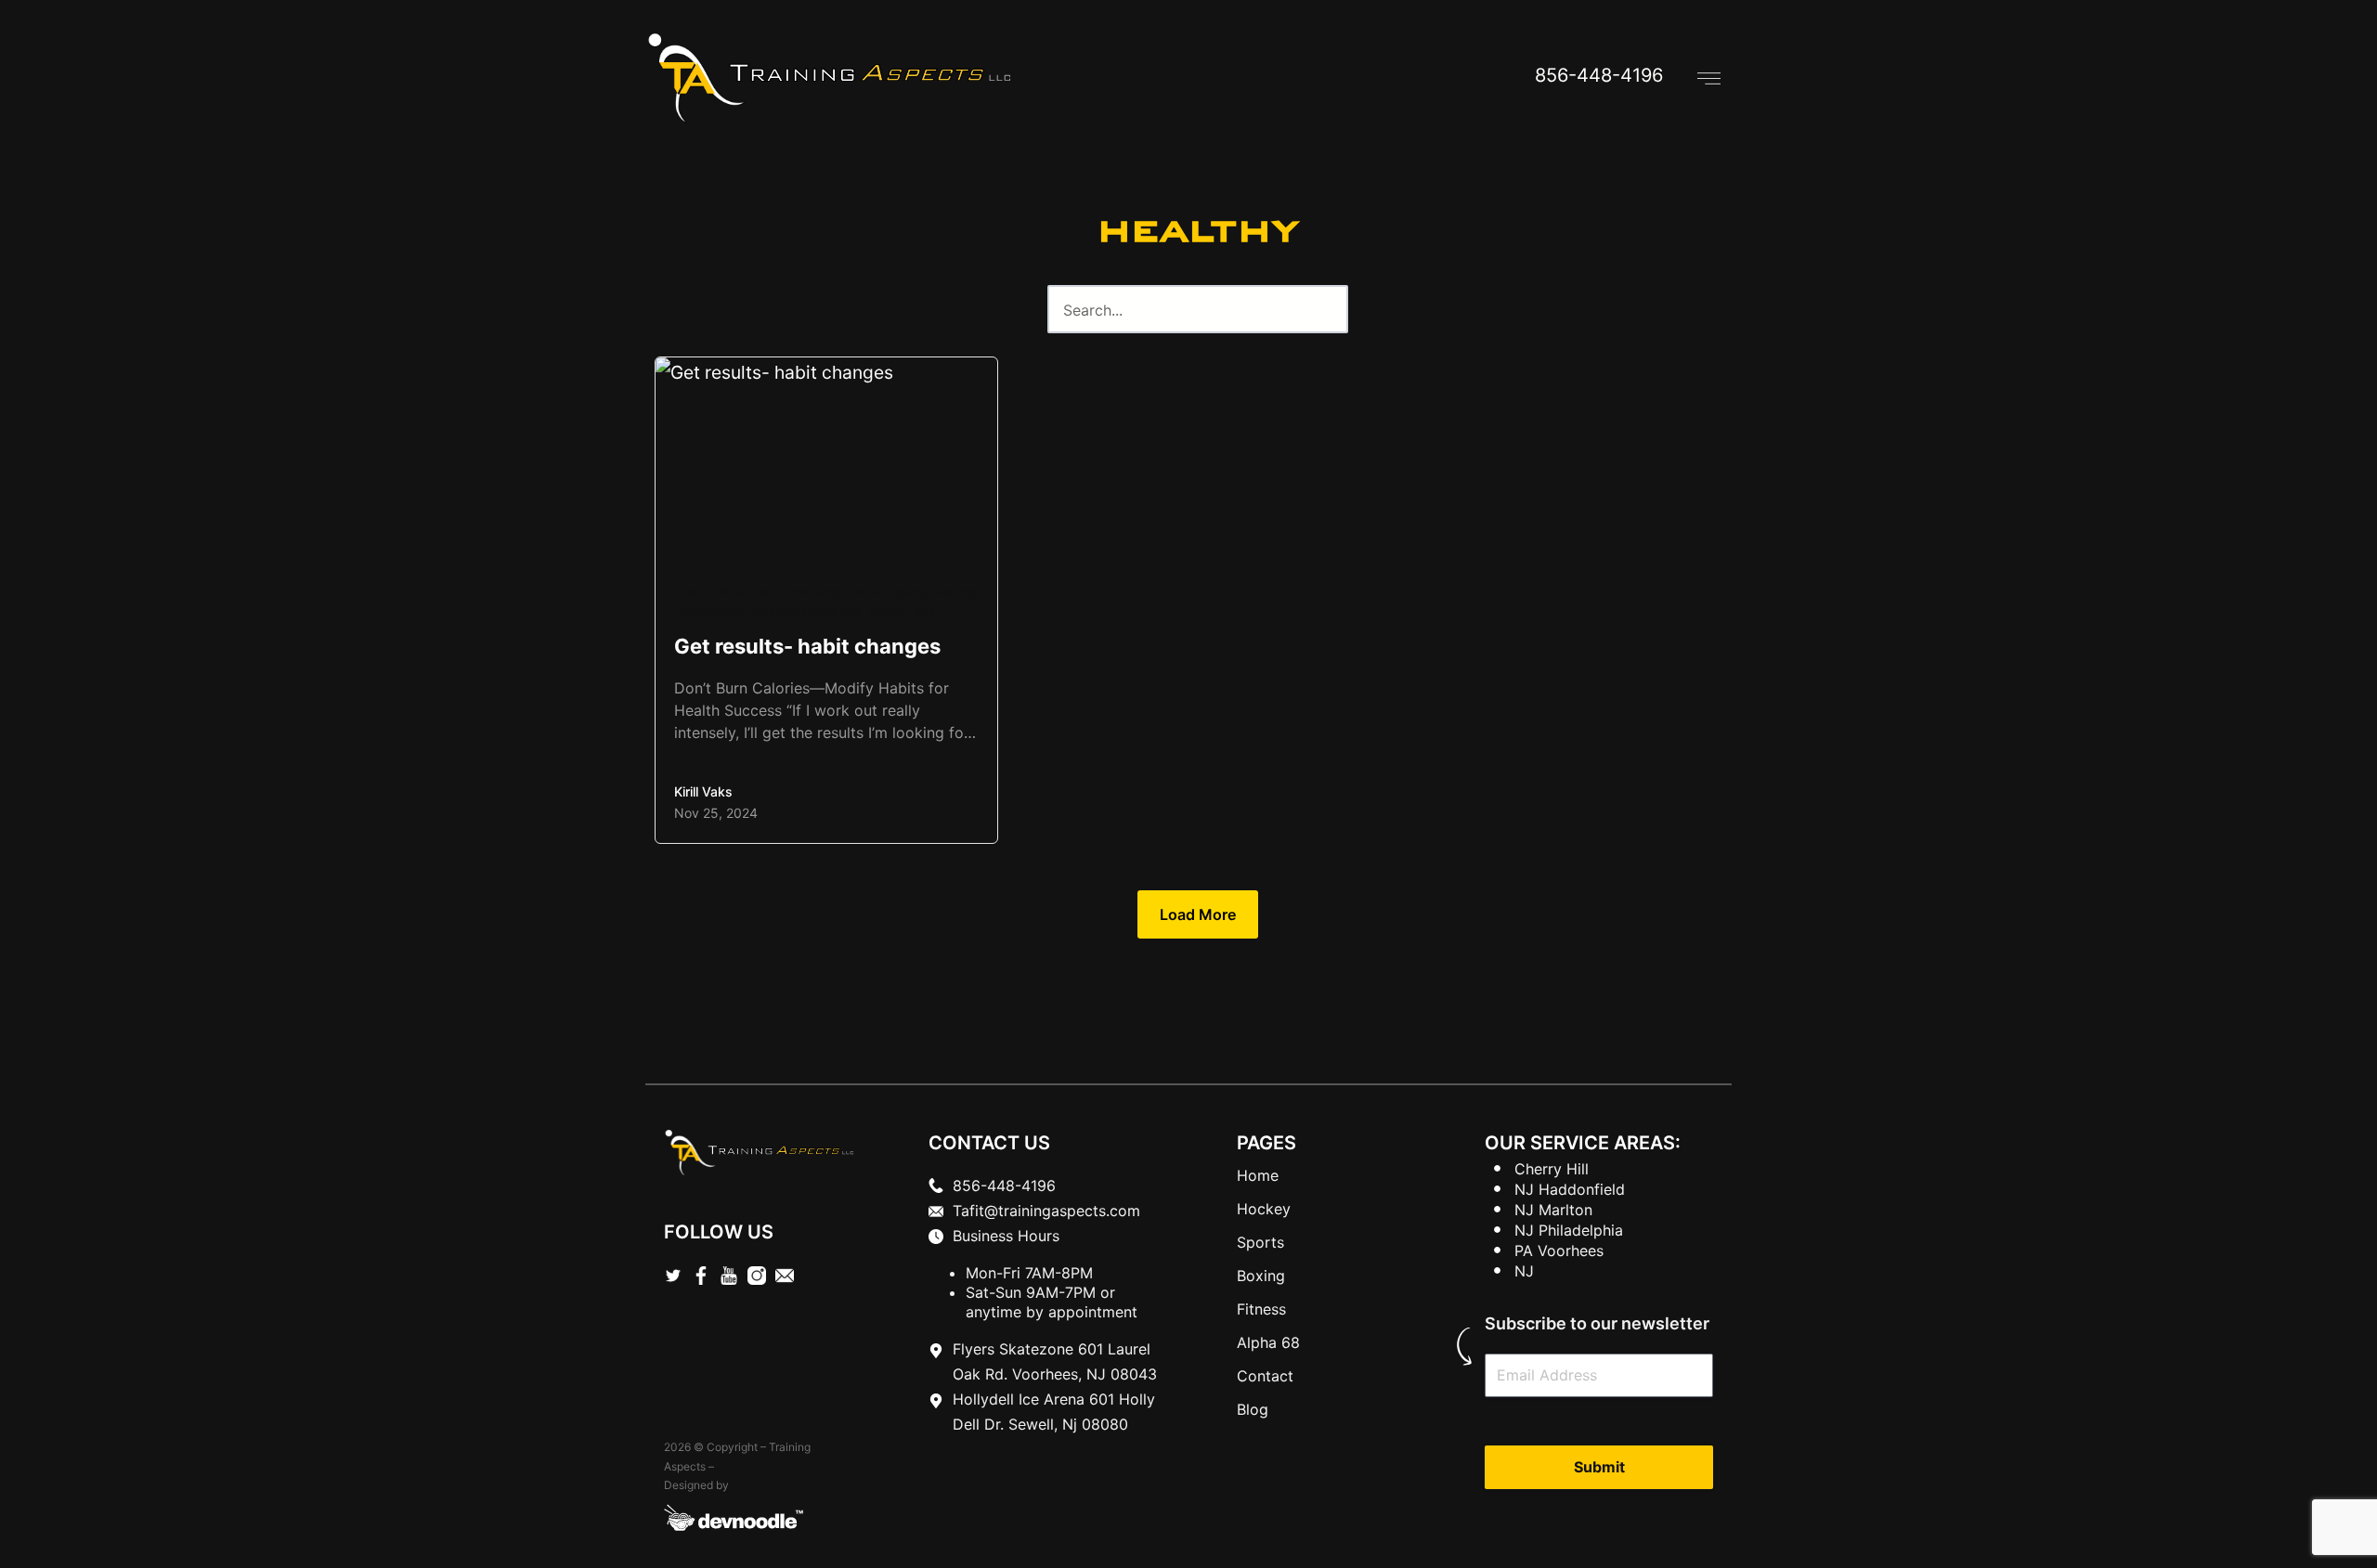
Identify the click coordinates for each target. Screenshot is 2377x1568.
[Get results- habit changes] (826, 600)
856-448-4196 (1599, 75)
